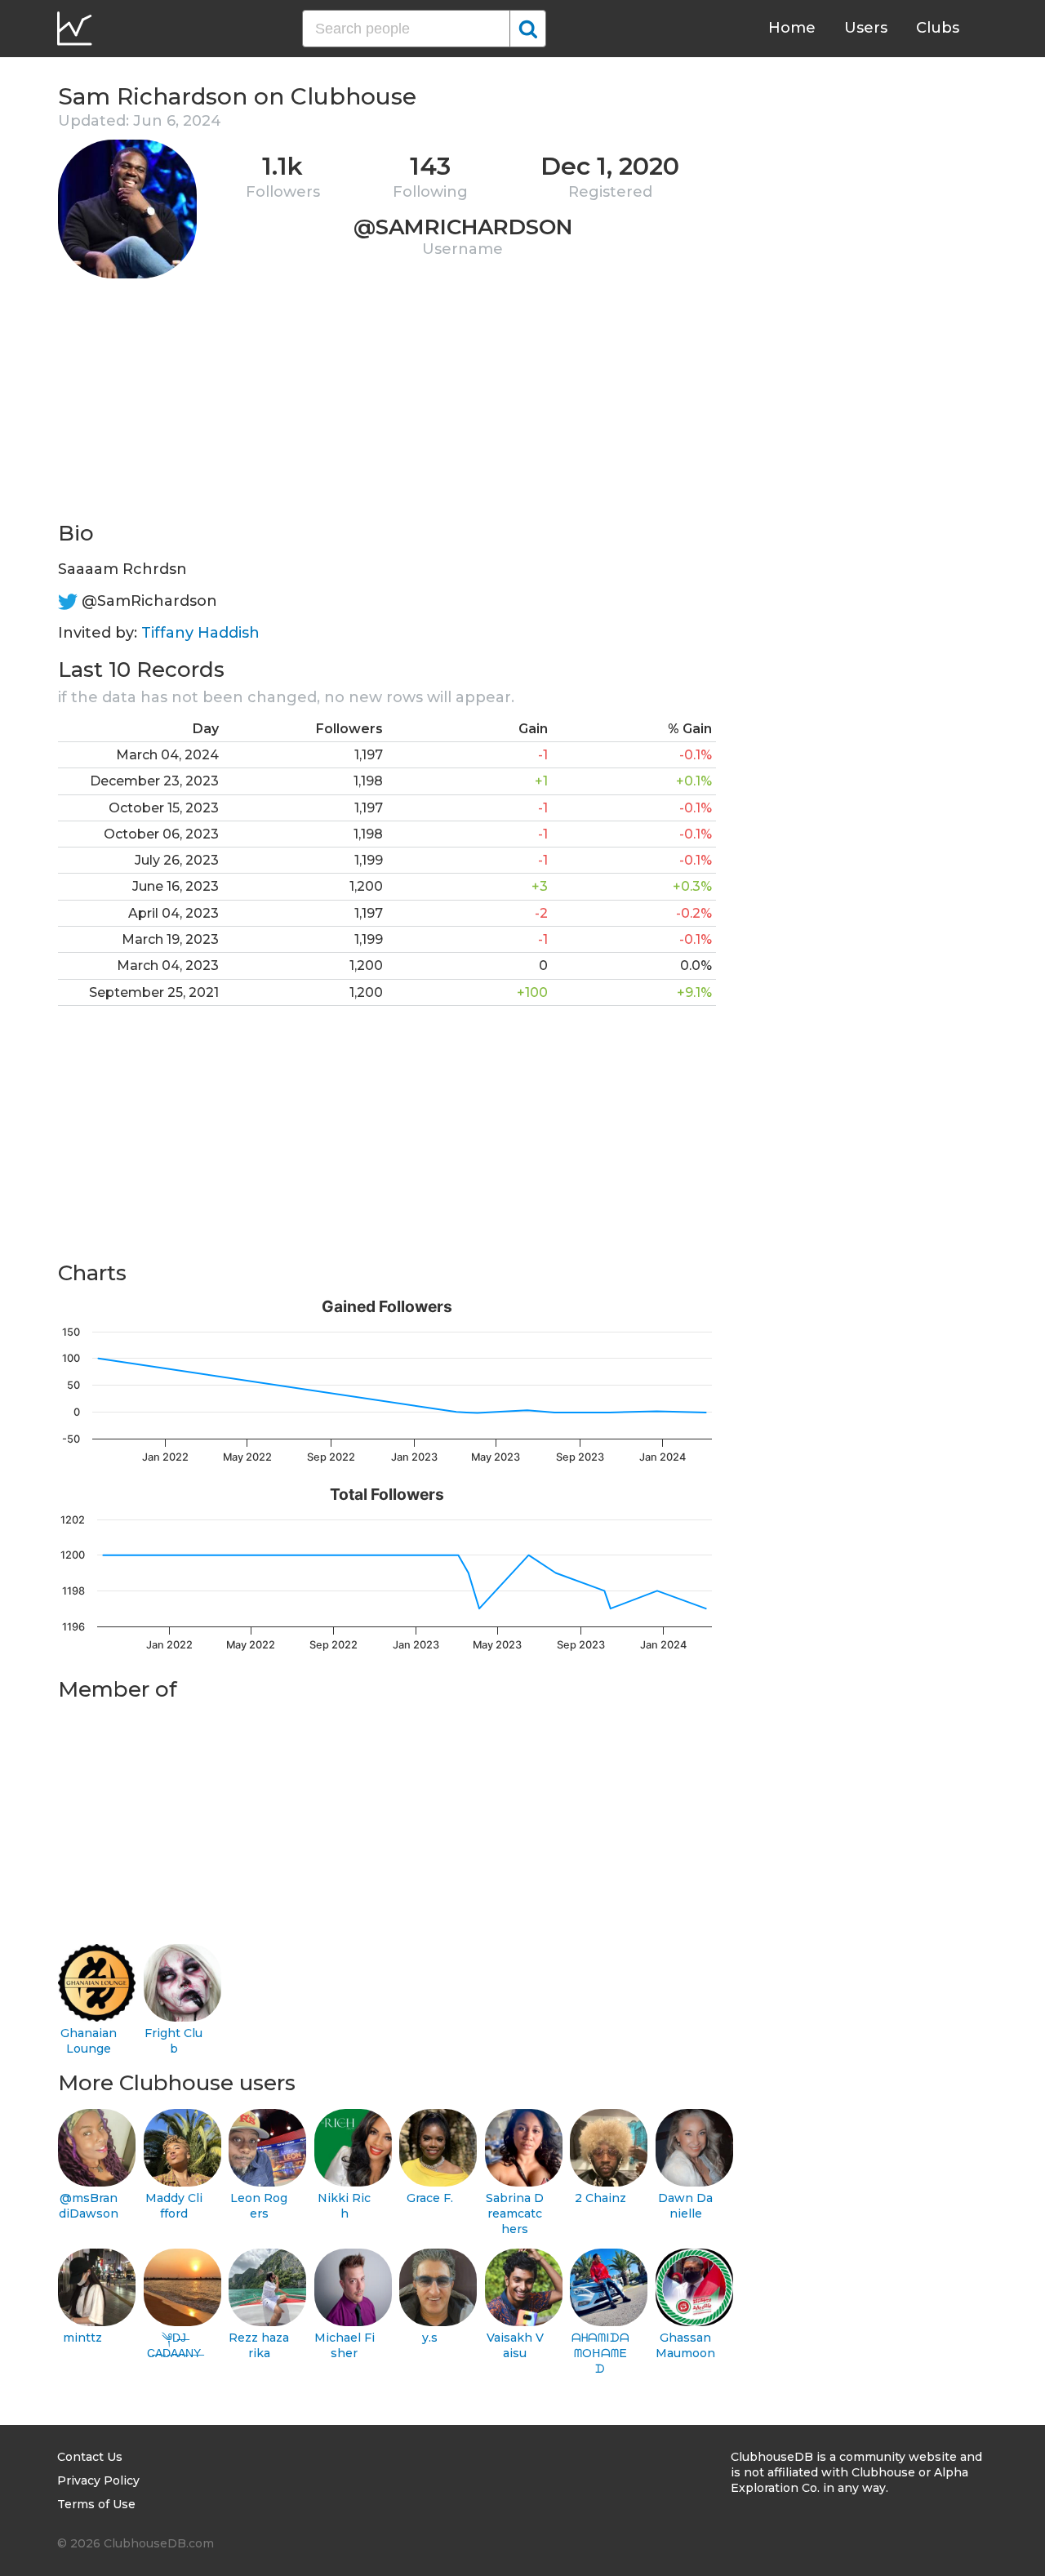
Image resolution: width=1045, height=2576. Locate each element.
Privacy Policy (98, 2480)
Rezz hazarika (259, 2345)
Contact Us (90, 2457)
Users (866, 28)
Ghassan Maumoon (685, 2345)
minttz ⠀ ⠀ (88, 2345)
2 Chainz (600, 2198)
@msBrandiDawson (89, 2206)
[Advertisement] (387, 405)
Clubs (938, 28)
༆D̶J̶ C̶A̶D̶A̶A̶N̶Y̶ (174, 2345)
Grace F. (430, 2198)
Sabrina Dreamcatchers (515, 2213)
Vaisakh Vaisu (515, 2345)
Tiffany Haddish (200, 633)
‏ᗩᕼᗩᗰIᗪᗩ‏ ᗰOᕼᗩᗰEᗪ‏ (600, 2353)
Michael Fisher (345, 2345)
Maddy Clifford (174, 2206)
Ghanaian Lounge (89, 2041)
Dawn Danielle (685, 2206)
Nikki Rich (344, 2206)
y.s (430, 2338)
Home (792, 28)
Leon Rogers (259, 2206)
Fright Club (173, 2041)
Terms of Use (96, 2504)
